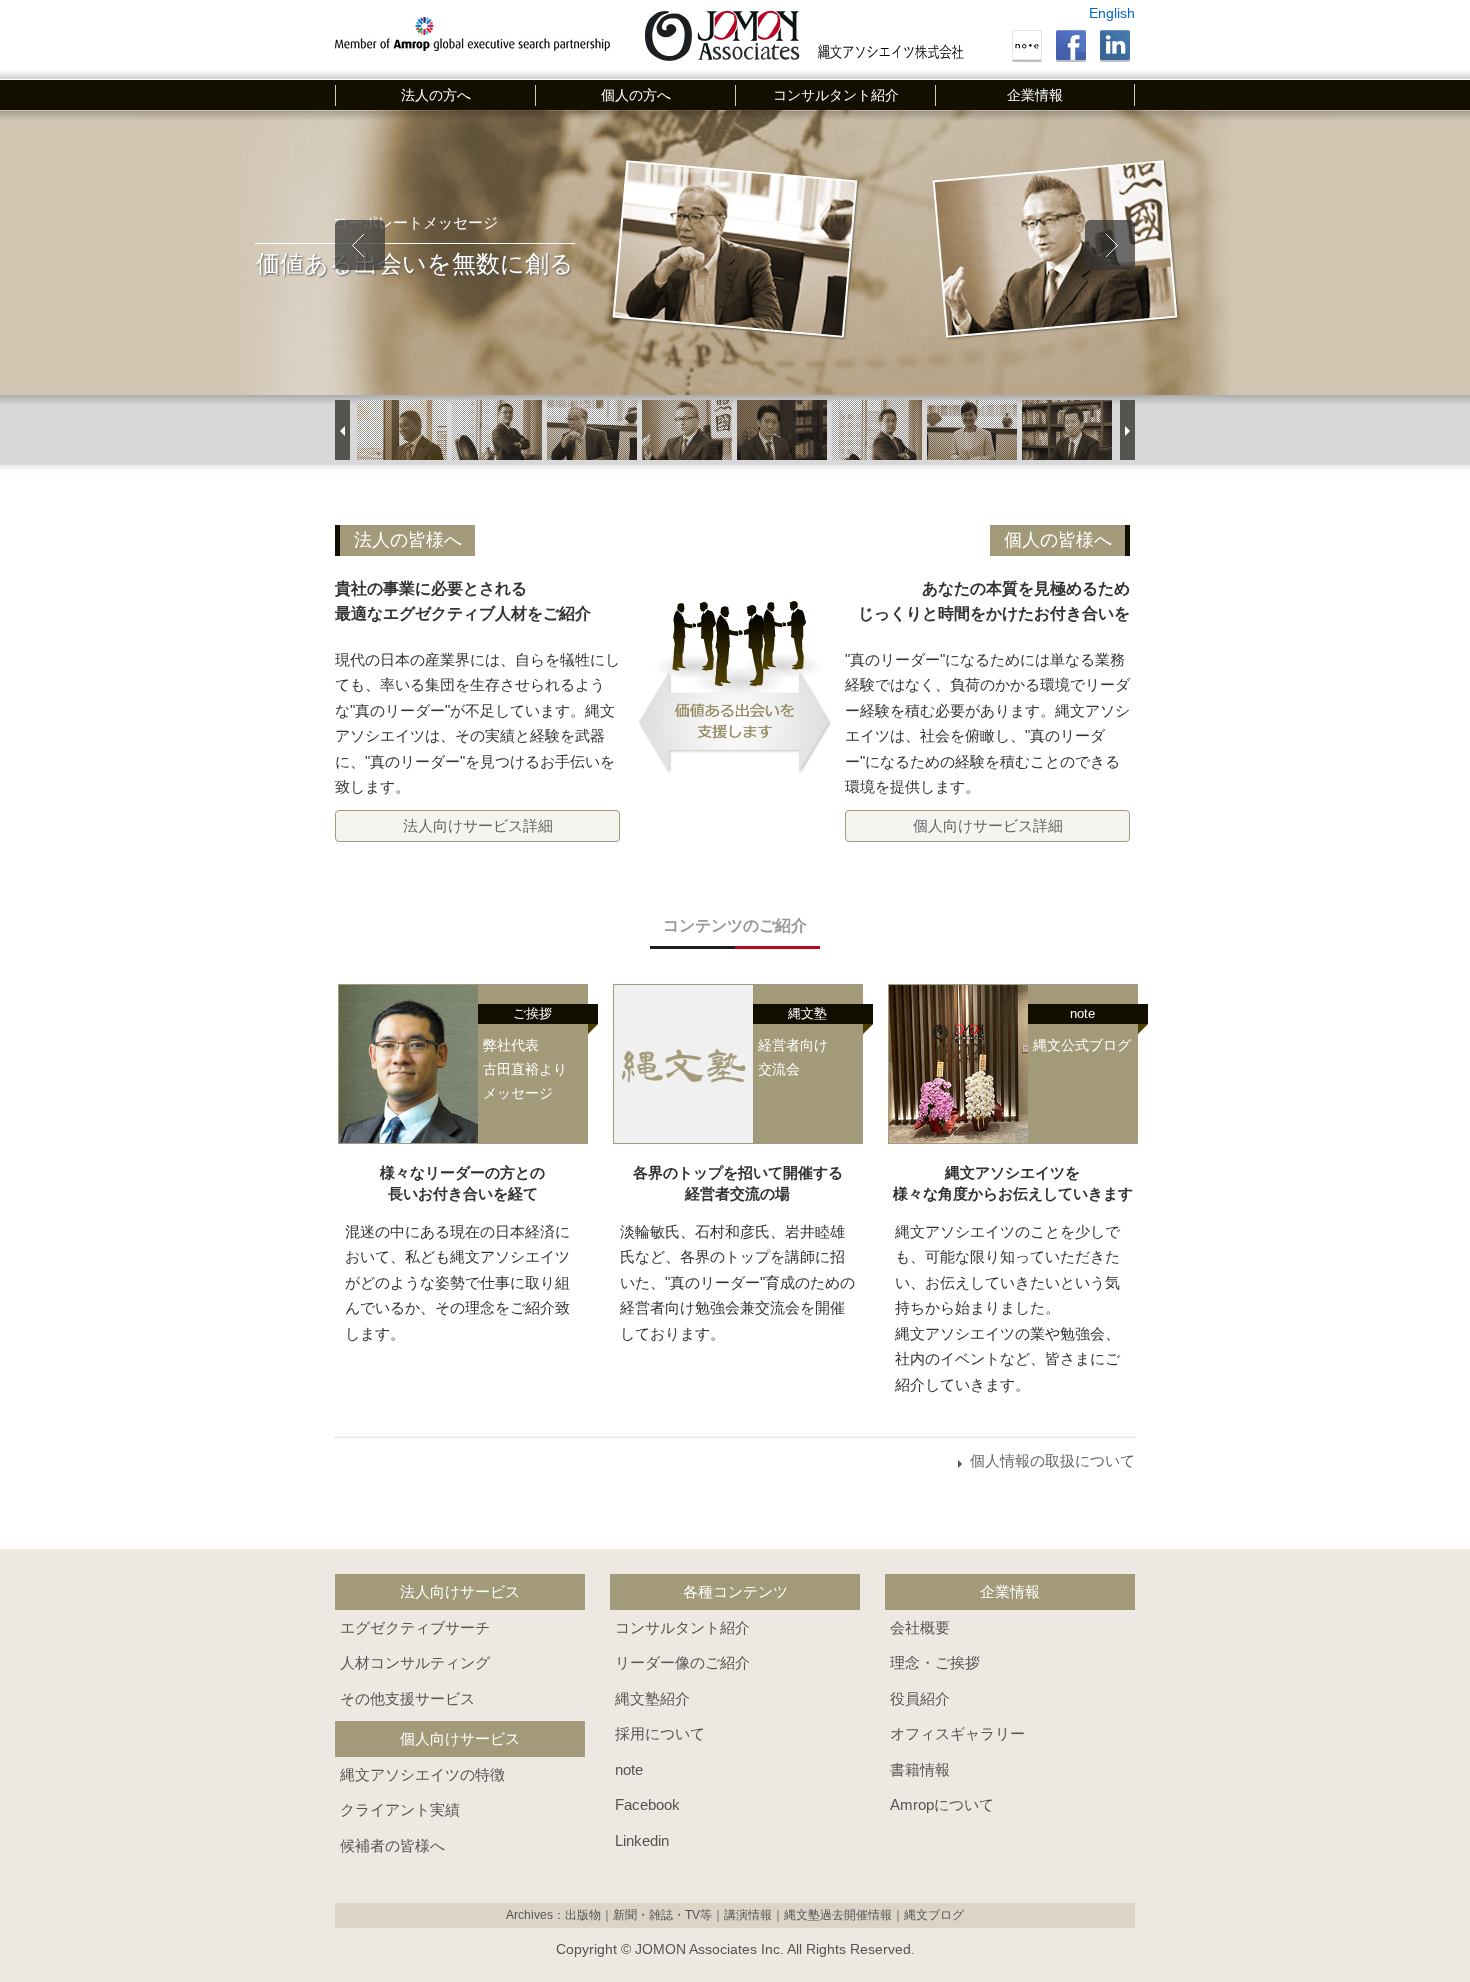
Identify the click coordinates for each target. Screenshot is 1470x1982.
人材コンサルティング (415, 1662)
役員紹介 (920, 1698)
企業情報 (1035, 95)
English (1112, 13)
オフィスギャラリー (957, 1733)
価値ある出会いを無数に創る (404, 262)
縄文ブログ (934, 1915)
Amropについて (942, 1804)
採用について (660, 1733)
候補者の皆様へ (392, 1845)
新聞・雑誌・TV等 (662, 1915)
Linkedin (642, 1840)
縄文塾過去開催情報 (838, 1915)
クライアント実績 (400, 1809)
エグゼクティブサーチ (415, 1627)
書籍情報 (920, 1769)
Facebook (647, 1804)
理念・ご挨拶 (935, 1662)
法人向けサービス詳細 (478, 825)
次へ (1110, 245)
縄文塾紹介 (652, 1698)
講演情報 (748, 1915)
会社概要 (920, 1627)
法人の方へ (436, 95)
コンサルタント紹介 (836, 95)
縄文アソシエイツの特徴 (422, 1774)
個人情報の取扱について (1052, 1460)
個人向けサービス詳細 (988, 825)
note (629, 1769)
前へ (360, 245)
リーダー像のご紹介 (682, 1662)
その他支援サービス (407, 1698)
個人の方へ (636, 95)
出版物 (583, 1915)
